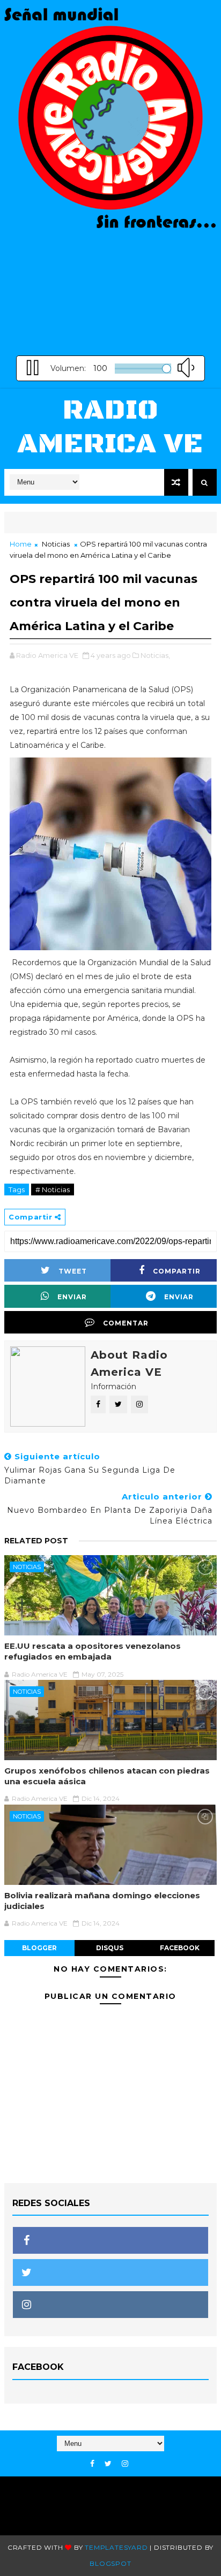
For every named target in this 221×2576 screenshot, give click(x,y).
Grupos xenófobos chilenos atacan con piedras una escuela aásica (107, 1776)
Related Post (36, 1541)
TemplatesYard (116, 2547)
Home (21, 544)
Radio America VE (110, 427)
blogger (39, 1948)
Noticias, (155, 655)
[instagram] (125, 2464)
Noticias (56, 544)
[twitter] (108, 2464)
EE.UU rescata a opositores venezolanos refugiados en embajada (93, 1651)
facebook (180, 1948)
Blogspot (110, 2563)
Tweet (73, 1271)
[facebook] (92, 2464)
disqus (110, 1948)
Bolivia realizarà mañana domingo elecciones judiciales (102, 1901)
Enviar (72, 1297)
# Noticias (53, 1189)
